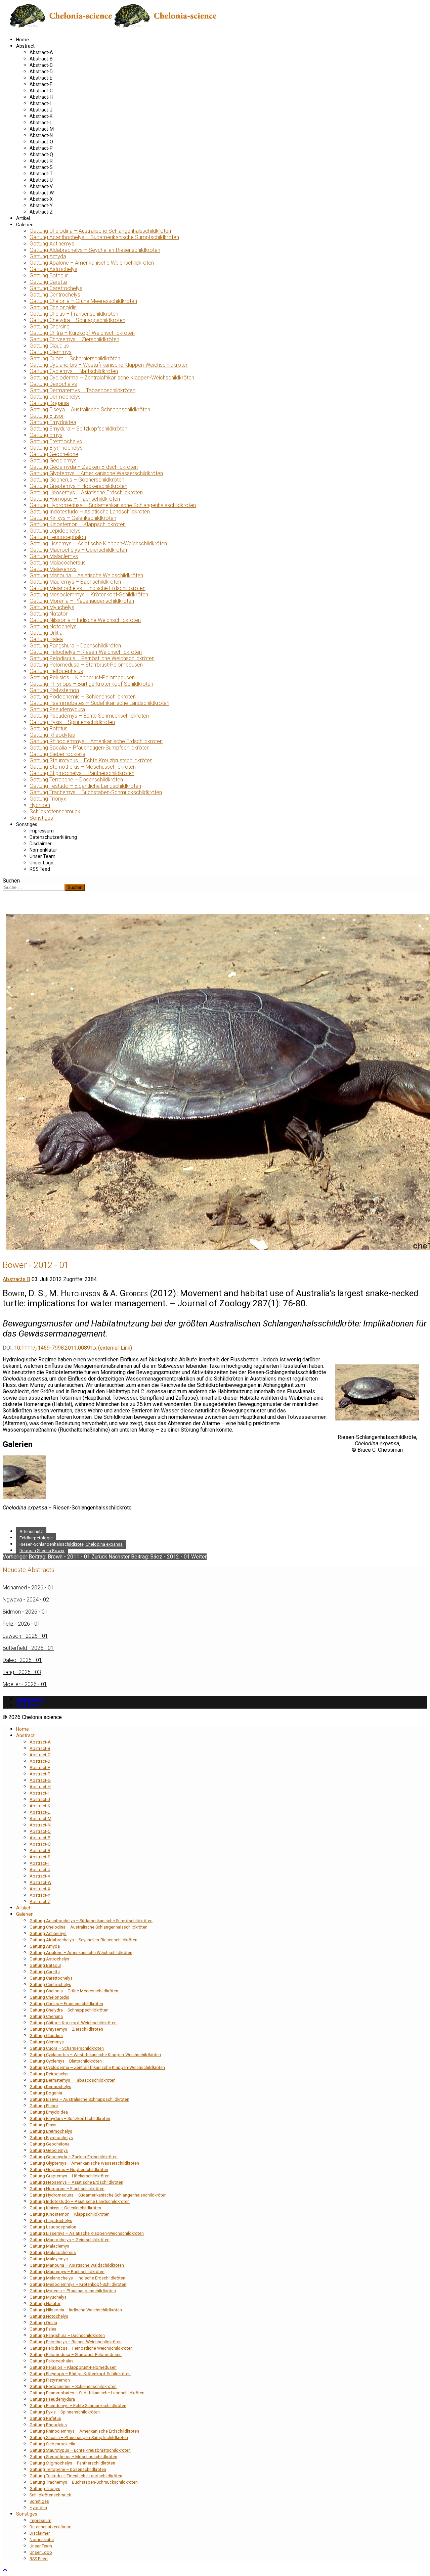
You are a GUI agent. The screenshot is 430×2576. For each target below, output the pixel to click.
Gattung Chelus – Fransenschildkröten (74, 314)
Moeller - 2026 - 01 (25, 1684)
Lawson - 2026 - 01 (25, 1636)
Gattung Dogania (49, 403)
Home (23, 40)
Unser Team (42, 856)
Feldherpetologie (36, 1538)
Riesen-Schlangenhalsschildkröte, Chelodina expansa (71, 1544)
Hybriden (40, 805)
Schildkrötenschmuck (55, 811)
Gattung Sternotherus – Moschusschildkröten (83, 767)
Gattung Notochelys (53, 626)
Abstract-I (40, 103)
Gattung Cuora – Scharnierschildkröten (75, 358)
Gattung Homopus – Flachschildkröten (75, 499)
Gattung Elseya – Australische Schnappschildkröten (90, 410)
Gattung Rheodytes (52, 735)
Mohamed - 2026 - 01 (28, 1588)
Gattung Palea (46, 639)
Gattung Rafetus (49, 729)
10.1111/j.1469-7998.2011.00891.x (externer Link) (73, 1348)
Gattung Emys (46, 435)
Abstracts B (16, 1279)
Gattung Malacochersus (58, 563)
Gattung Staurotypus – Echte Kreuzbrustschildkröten (91, 760)
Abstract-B (41, 59)
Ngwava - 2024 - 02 (26, 1600)
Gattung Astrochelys (53, 269)
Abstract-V (41, 186)
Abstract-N (41, 135)
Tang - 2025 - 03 (22, 1672)
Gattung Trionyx (48, 799)
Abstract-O (41, 142)
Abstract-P (41, 148)
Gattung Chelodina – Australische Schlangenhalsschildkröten (100, 231)
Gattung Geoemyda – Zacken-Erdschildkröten (84, 467)
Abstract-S (41, 167)
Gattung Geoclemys (53, 461)
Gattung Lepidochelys (55, 531)
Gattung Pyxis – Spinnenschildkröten (72, 722)
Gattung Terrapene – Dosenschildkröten (76, 780)
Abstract (25, 46)
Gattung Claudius (49, 346)
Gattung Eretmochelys (56, 441)
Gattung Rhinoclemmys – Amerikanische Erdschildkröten (96, 741)
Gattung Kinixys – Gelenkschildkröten (73, 518)
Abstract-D (41, 72)
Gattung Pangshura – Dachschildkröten (75, 646)
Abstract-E (41, 78)
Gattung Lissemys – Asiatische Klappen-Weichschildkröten (98, 544)
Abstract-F (41, 84)
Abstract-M (42, 129)
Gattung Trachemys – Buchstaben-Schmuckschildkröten (96, 792)
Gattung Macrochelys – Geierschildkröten (78, 550)
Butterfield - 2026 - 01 (28, 1648)
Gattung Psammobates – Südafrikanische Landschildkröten (99, 703)
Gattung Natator (49, 614)
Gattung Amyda (48, 256)
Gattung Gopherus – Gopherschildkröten (77, 480)
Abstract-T (41, 174)
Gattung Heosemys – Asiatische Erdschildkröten (86, 492)
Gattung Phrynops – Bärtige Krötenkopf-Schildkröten (91, 684)
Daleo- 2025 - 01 (22, 1660)
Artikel (23, 218)
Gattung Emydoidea (53, 422)
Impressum (42, 831)
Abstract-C (41, 65)
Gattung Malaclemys (54, 556)
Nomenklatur (43, 850)
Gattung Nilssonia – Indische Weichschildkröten (85, 620)
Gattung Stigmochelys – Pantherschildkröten (82, 773)
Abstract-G (41, 91)
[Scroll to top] (5, 2570)
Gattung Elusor (47, 416)
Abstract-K (41, 116)
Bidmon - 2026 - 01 (25, 1612)
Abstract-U (41, 180)
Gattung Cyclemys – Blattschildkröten (74, 371)
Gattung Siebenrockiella (57, 754)
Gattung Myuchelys (52, 607)
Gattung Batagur (49, 276)
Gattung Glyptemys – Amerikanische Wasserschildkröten (96, 473)
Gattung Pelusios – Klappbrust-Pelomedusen (82, 677)
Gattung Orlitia (46, 633)
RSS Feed (40, 869)
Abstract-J (41, 110)
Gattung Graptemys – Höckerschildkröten (78, 486)
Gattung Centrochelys (55, 295)
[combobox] (34, 887)
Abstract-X (41, 199)
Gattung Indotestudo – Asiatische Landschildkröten (90, 512)
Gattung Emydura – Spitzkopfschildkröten (78, 429)
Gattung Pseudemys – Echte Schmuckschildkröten (89, 716)
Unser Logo (41, 863)
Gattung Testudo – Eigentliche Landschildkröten (85, 786)
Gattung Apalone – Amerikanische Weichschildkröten (92, 263)
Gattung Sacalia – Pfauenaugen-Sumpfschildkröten (90, 748)
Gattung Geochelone (54, 454)
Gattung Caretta (48, 282)
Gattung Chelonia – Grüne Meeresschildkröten (83, 301)
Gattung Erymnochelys (56, 448)
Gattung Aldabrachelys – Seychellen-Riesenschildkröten (95, 250)
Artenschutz (31, 1531)
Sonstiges (41, 818)
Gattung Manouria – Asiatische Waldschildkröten (86, 575)
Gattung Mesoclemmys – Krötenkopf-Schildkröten (89, 595)
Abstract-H (41, 97)
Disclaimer (41, 844)
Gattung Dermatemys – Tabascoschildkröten (82, 390)
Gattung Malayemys (53, 569)
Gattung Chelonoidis (53, 307)
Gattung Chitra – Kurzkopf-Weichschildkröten (82, 333)
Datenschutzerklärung (53, 837)
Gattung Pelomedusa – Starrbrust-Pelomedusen (86, 665)
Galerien (25, 225)
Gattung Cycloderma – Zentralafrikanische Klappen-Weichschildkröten (112, 378)
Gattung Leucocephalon (58, 537)
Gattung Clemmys (51, 352)
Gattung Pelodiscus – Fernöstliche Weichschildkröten (92, 658)
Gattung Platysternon (54, 690)
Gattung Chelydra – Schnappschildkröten (77, 320)
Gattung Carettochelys (56, 288)
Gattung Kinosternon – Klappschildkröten (78, 524)
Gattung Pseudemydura (57, 709)
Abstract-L (41, 123)
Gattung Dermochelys (55, 397)
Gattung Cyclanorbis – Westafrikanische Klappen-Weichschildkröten (109, 365)
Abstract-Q (41, 154)
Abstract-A (41, 52)
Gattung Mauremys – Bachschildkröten (75, 582)
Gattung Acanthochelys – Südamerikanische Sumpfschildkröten (104, 237)
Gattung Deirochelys (53, 384)
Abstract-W (42, 193)
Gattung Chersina (50, 327)
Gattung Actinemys (52, 244)
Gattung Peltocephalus (56, 671)
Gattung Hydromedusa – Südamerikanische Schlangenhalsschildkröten (113, 505)
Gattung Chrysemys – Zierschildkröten (74, 339)
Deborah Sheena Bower (42, 1551)
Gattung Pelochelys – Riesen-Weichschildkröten (86, 652)
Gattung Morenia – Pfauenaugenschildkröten (82, 601)
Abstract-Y (41, 206)
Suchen (11, 881)
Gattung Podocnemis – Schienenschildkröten (83, 697)
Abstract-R (41, 161)
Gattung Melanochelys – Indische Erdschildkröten (88, 588)
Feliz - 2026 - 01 (21, 1624)
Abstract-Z (41, 212)
